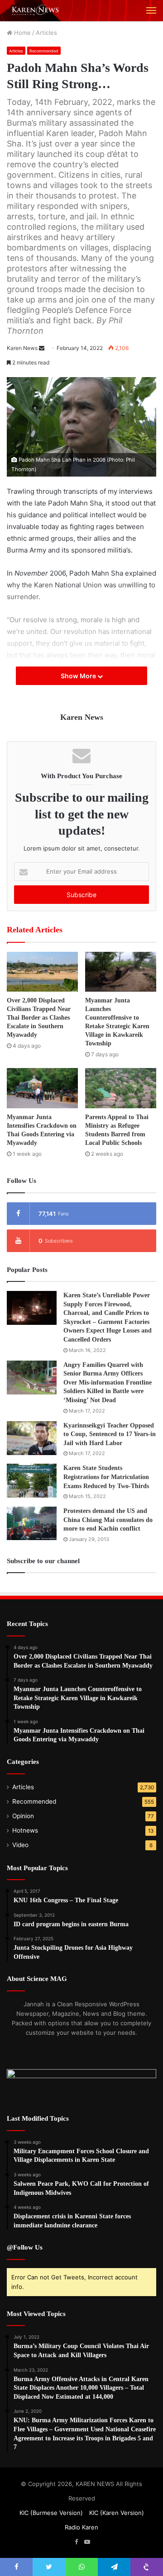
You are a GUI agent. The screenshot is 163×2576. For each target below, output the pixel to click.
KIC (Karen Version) (117, 2513)
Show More (79, 676)
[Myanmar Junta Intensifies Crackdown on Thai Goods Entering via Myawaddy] (42, 1088)
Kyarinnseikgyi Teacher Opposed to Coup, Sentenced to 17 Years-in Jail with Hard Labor (110, 1434)
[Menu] (151, 10)
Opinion (23, 1816)
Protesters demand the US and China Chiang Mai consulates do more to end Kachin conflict (108, 1520)
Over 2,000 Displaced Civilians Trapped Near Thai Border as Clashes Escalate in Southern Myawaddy (39, 1018)
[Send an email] (42, 348)
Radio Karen (81, 2527)
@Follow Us (25, 2247)
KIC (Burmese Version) (51, 2513)
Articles (46, 33)
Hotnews (25, 1830)
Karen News (22, 348)
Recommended (44, 51)
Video (20, 1845)
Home (22, 33)
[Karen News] (38, 11)
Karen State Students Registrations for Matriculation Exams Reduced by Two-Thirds (106, 1477)
